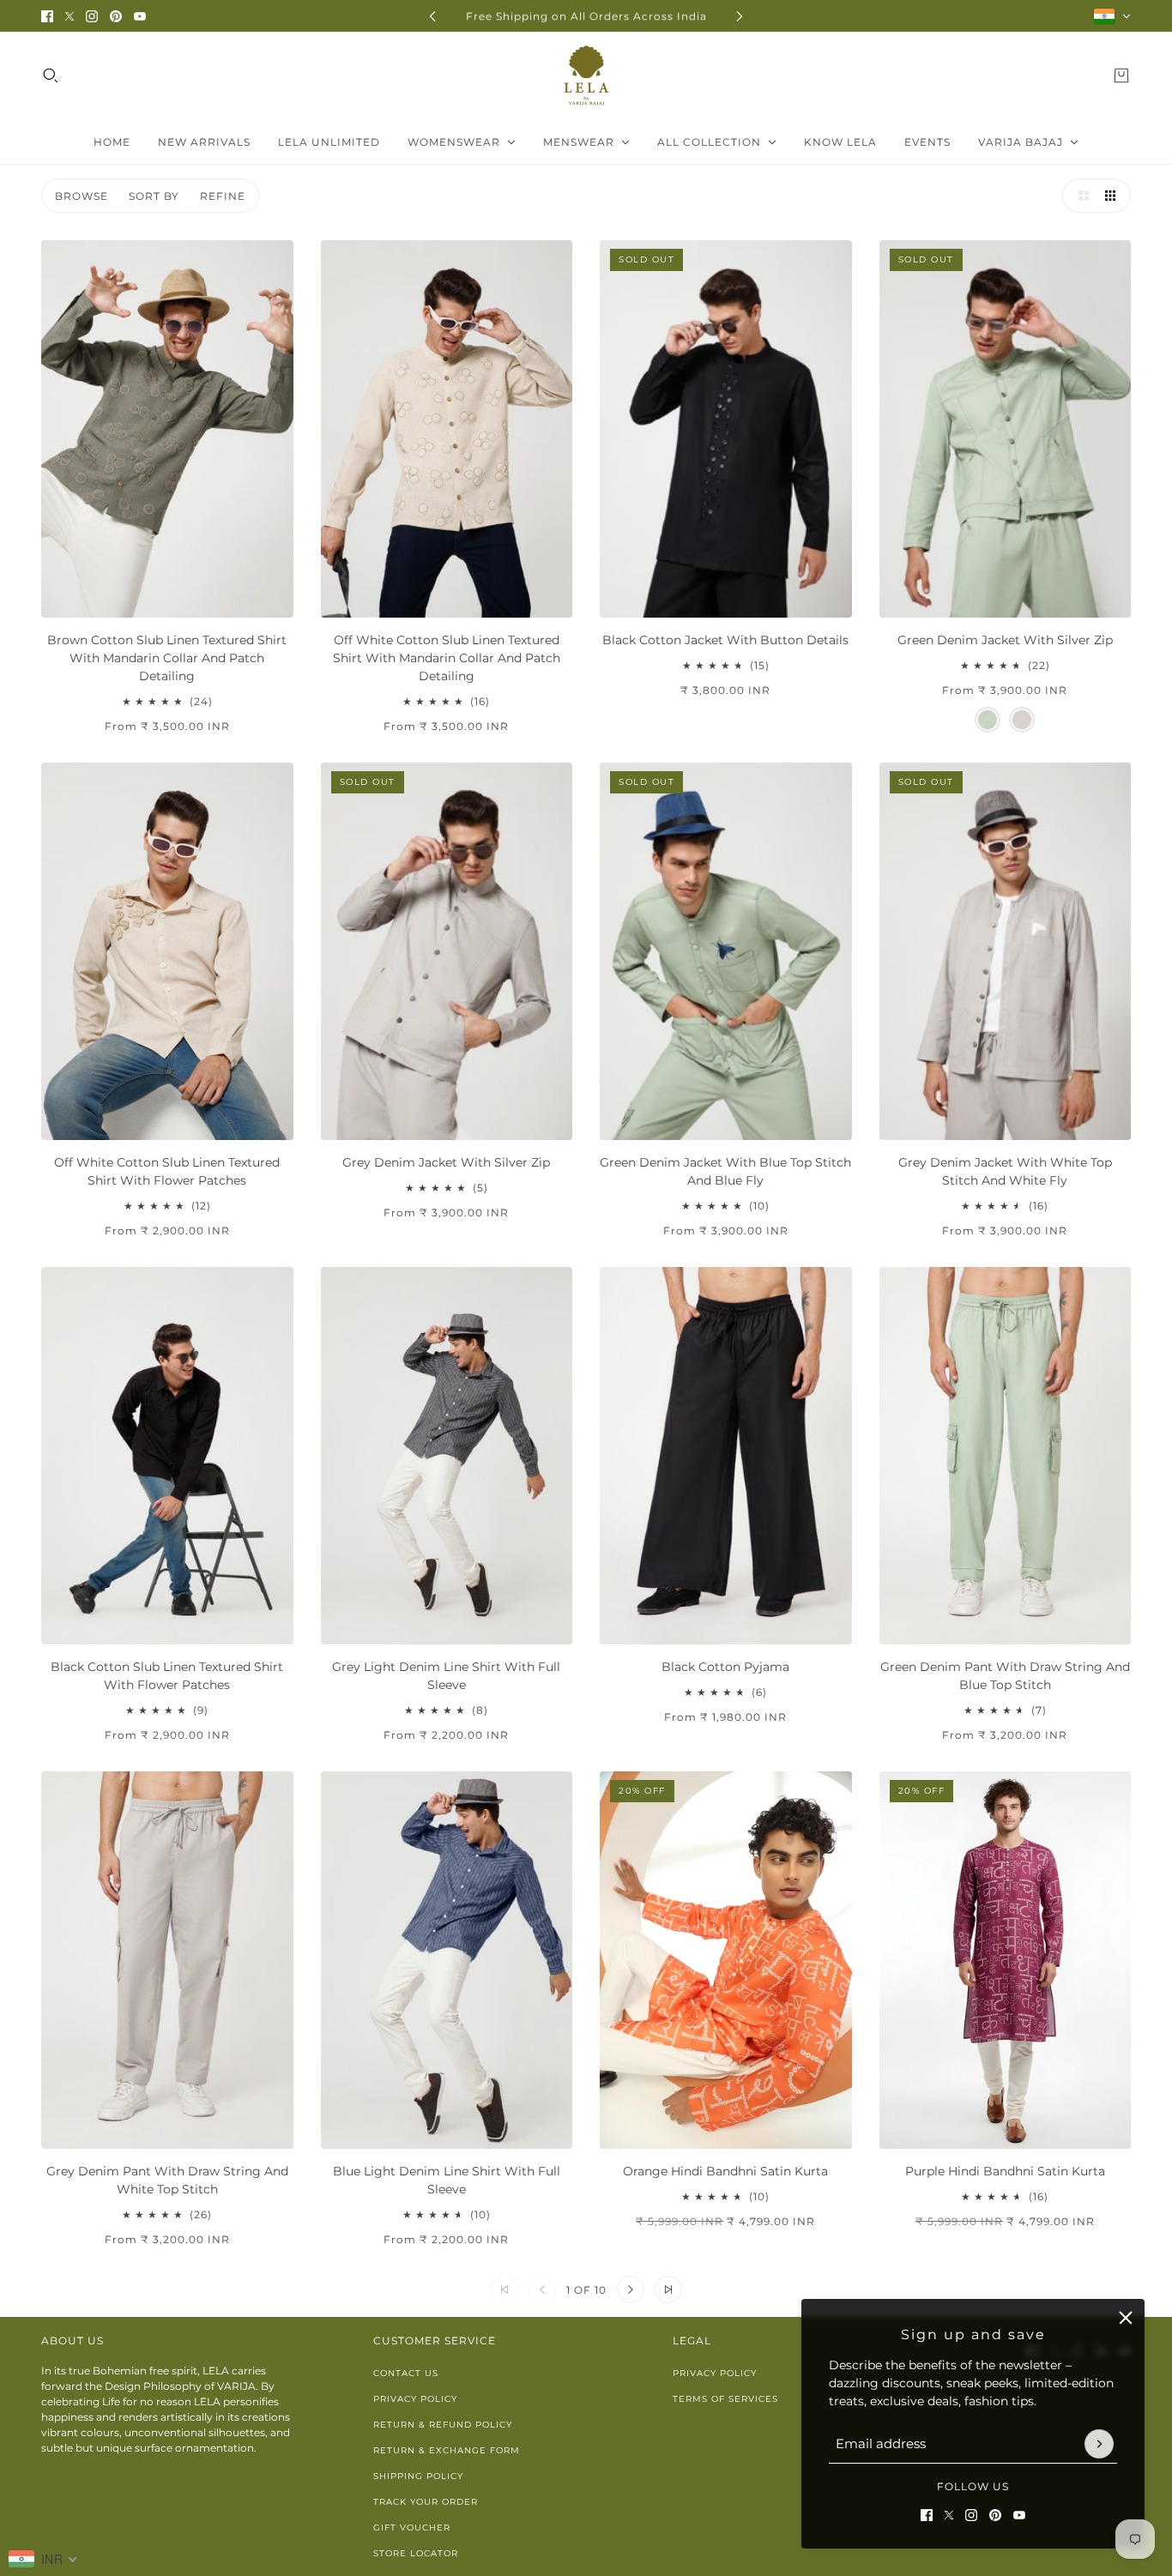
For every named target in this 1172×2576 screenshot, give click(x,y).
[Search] (51, 75)
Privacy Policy (415, 2399)
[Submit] (1099, 2444)
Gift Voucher (412, 2528)
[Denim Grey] (1022, 720)
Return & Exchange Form (447, 2450)
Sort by (154, 196)
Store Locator (416, 2553)
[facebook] (47, 16)
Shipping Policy (418, 2476)
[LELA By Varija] (586, 75)
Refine (223, 196)
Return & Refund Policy (443, 2425)
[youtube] (140, 16)
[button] (1079, 196)
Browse (82, 196)
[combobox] (43, 2559)
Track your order (426, 2502)
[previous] (432, 16)
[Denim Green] (988, 720)
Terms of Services (725, 2399)
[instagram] (92, 16)
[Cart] (1121, 75)
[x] (69, 16)
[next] (740, 16)
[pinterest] (116, 16)
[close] (1126, 2318)
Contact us (406, 2373)
